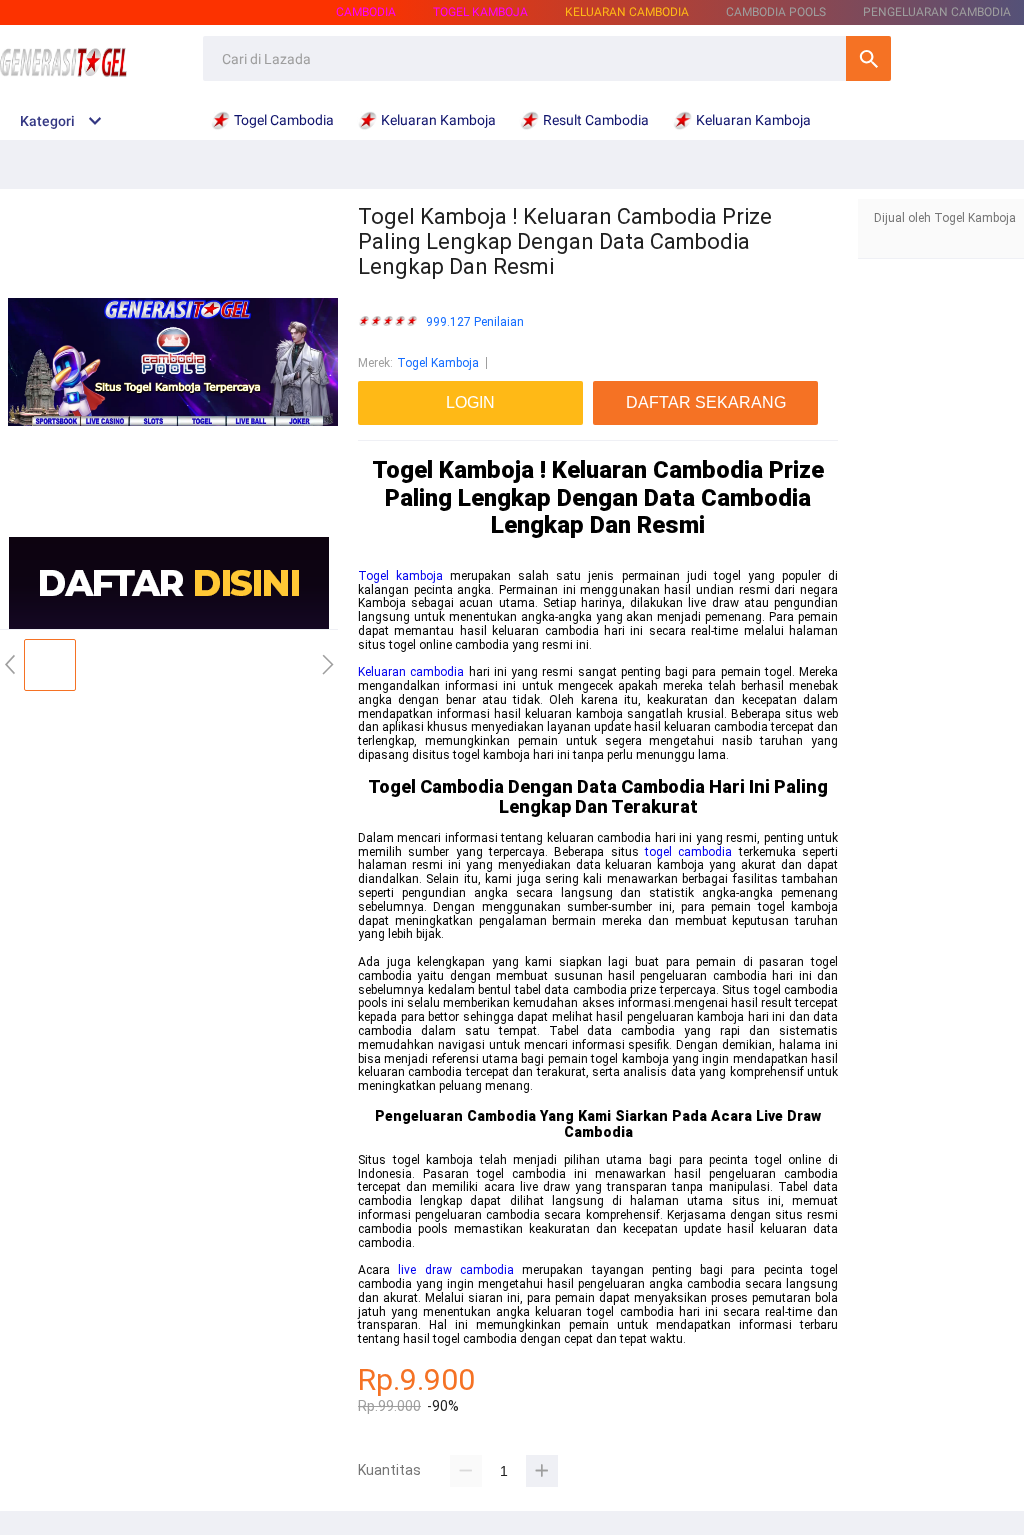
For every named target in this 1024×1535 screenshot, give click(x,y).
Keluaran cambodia (411, 672)
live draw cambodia (456, 1270)
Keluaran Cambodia (627, 12)
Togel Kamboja (438, 363)
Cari (868, 58)
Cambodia (366, 12)
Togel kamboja (400, 576)
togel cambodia (688, 852)
